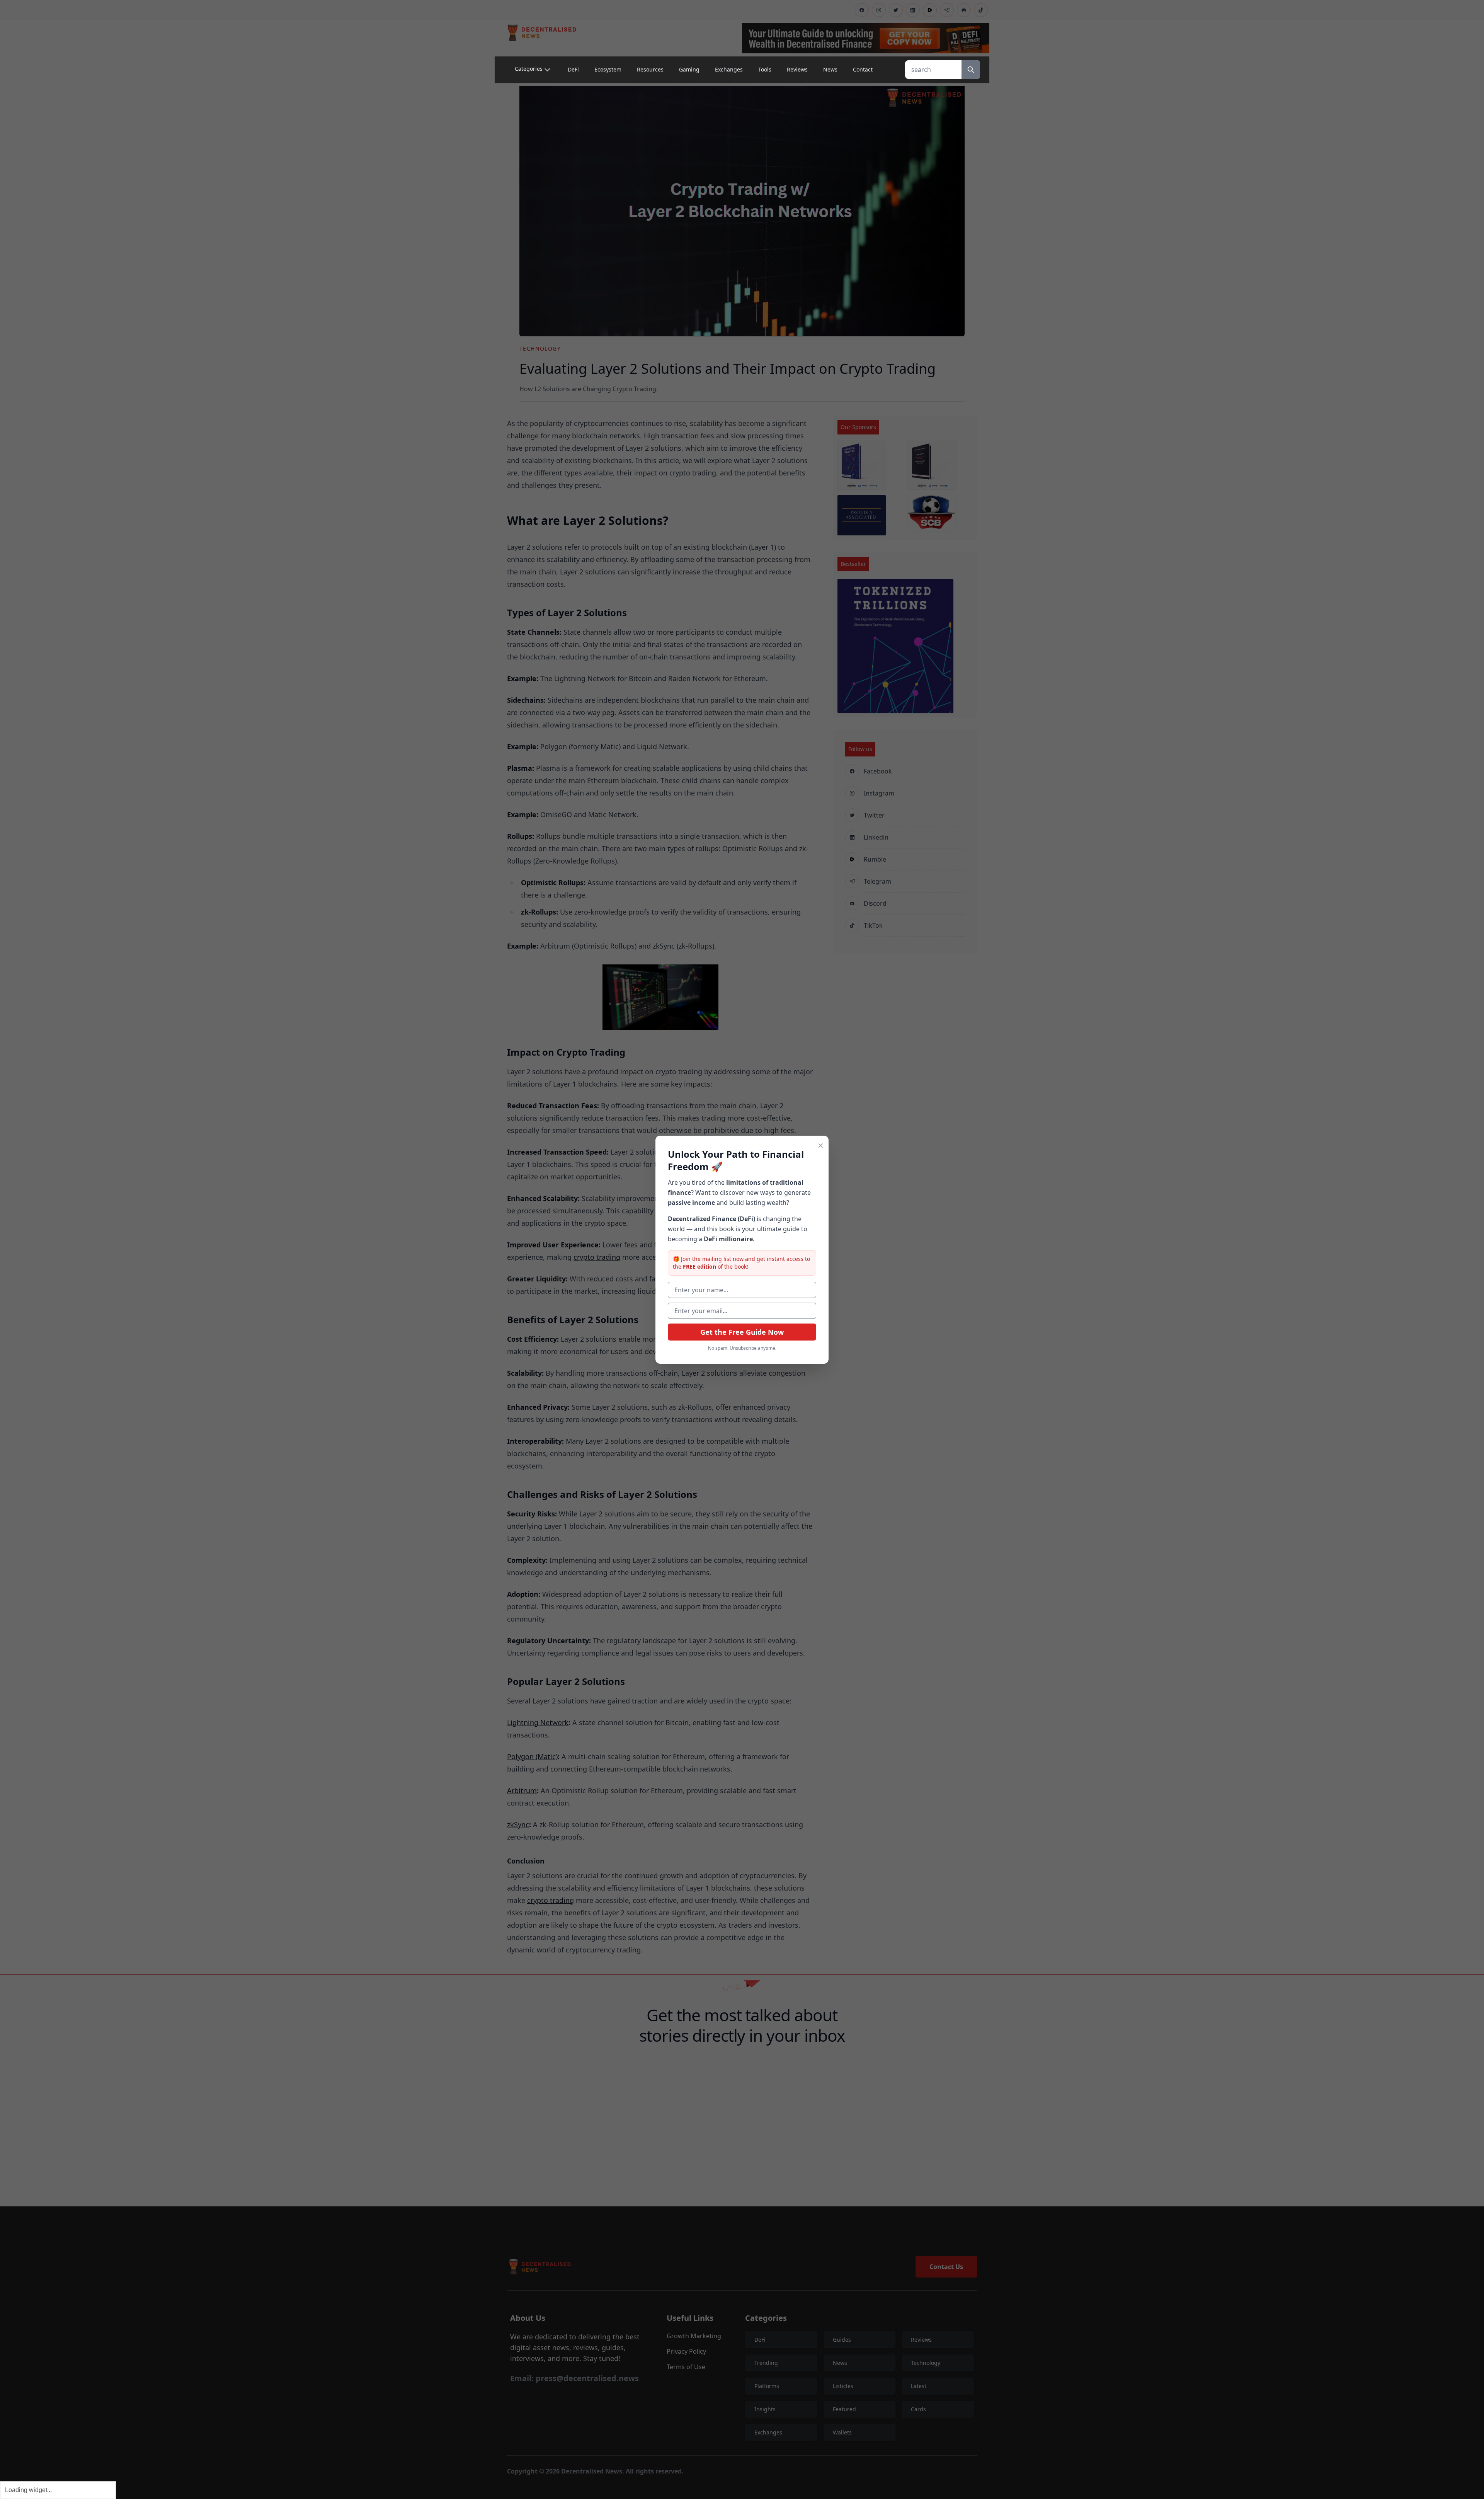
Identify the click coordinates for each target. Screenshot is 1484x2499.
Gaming (689, 69)
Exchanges (729, 69)
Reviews (797, 69)
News (830, 69)
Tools (765, 69)
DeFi (573, 69)
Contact (863, 69)
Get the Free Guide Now (742, 1332)
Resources (650, 69)
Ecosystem (608, 69)
